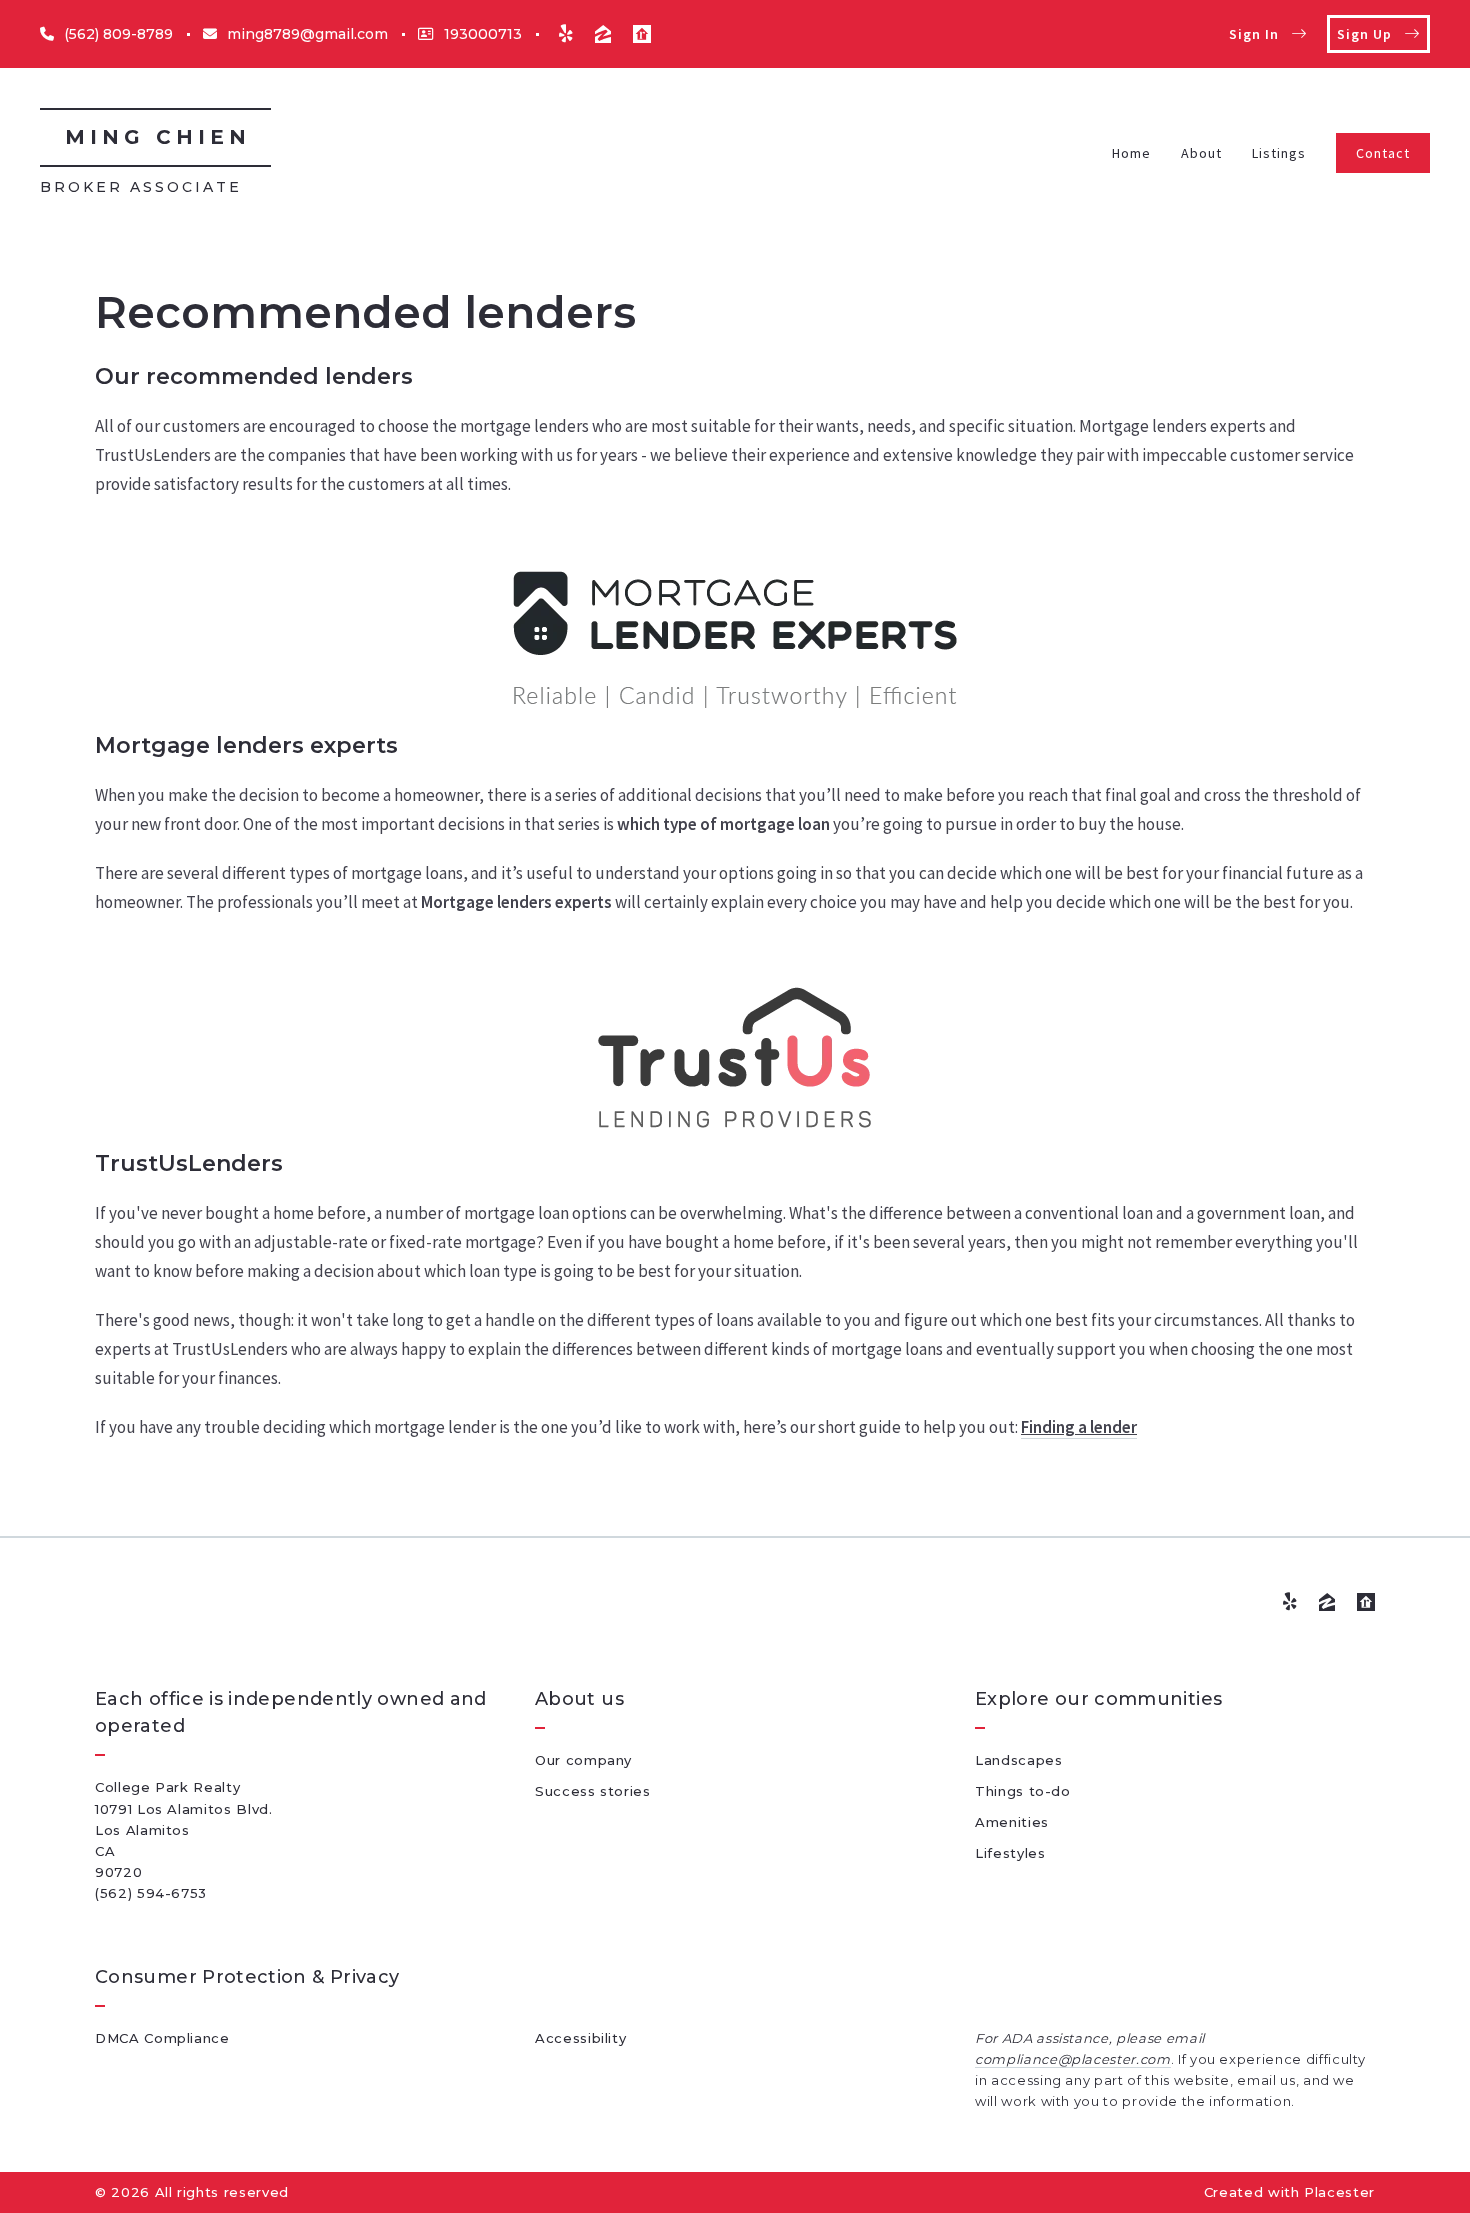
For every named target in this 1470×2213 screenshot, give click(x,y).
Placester (1339, 2192)
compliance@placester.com (1073, 2059)
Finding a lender (1079, 1427)
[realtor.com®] (642, 34)
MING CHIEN (158, 137)
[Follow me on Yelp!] (566, 34)
